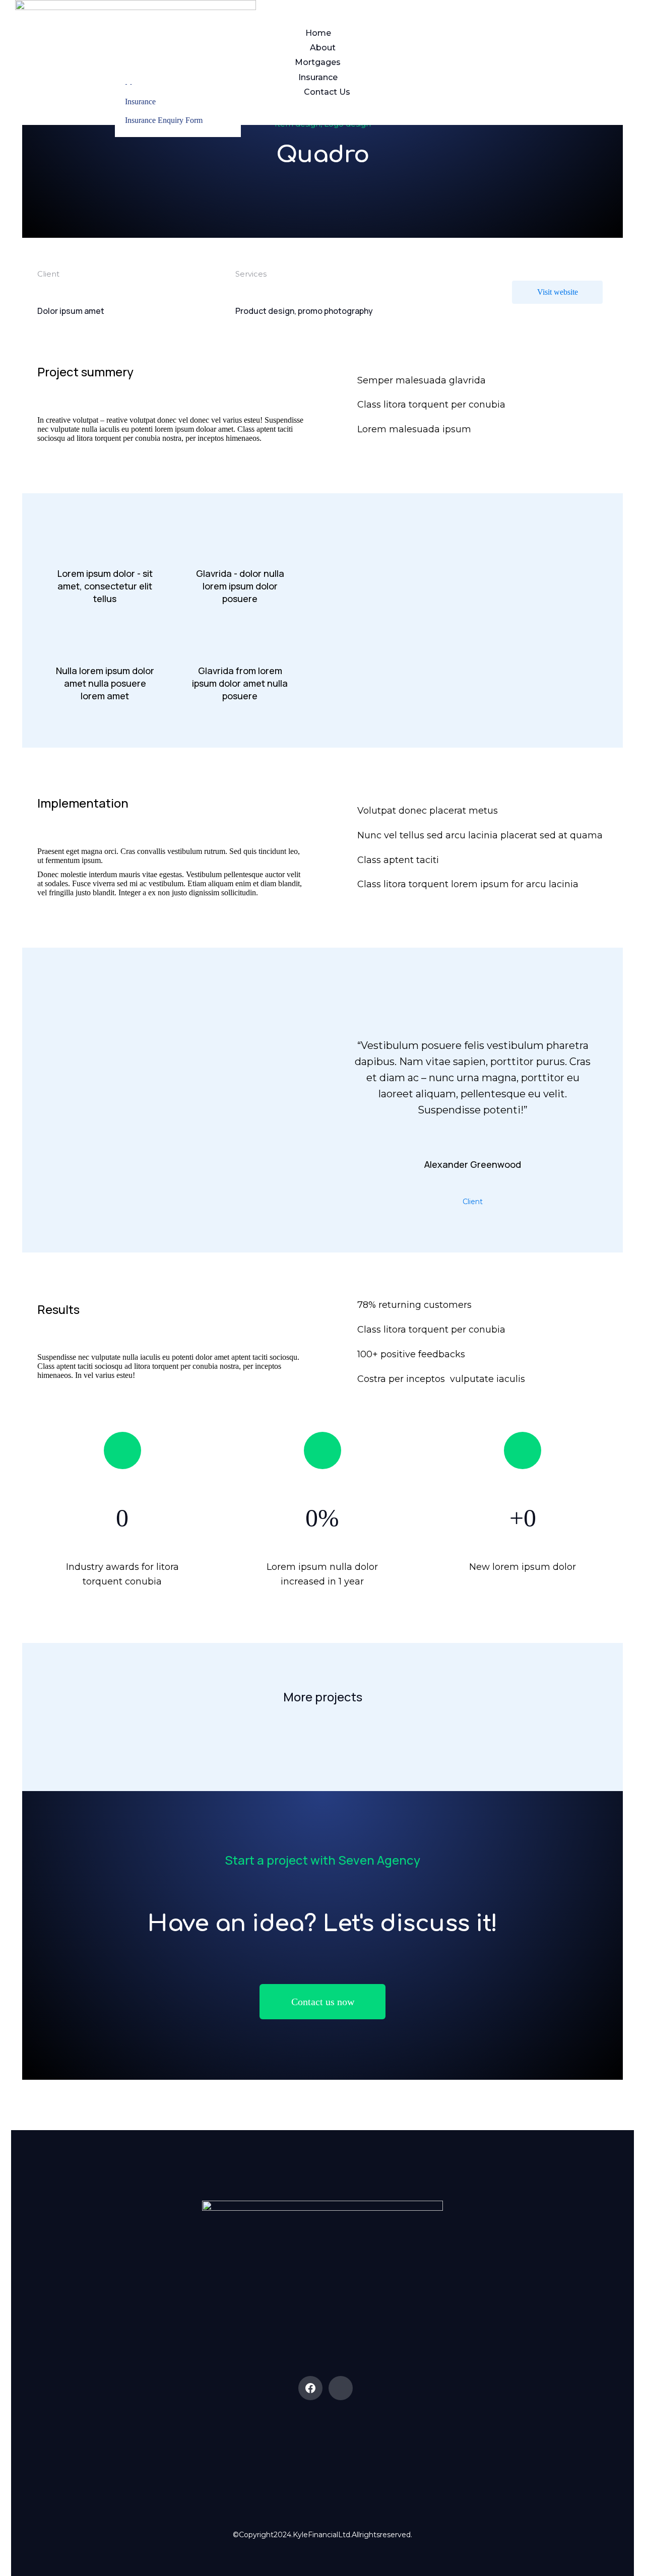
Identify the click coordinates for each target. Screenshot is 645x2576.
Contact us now (323, 2002)
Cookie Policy (282, 2452)
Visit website (558, 292)
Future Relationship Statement (322, 2452)
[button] (32, 1638)
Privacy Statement (343, 2452)
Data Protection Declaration (302, 2452)
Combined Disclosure (363, 2452)
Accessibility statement (262, 2452)
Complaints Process (383, 2452)
